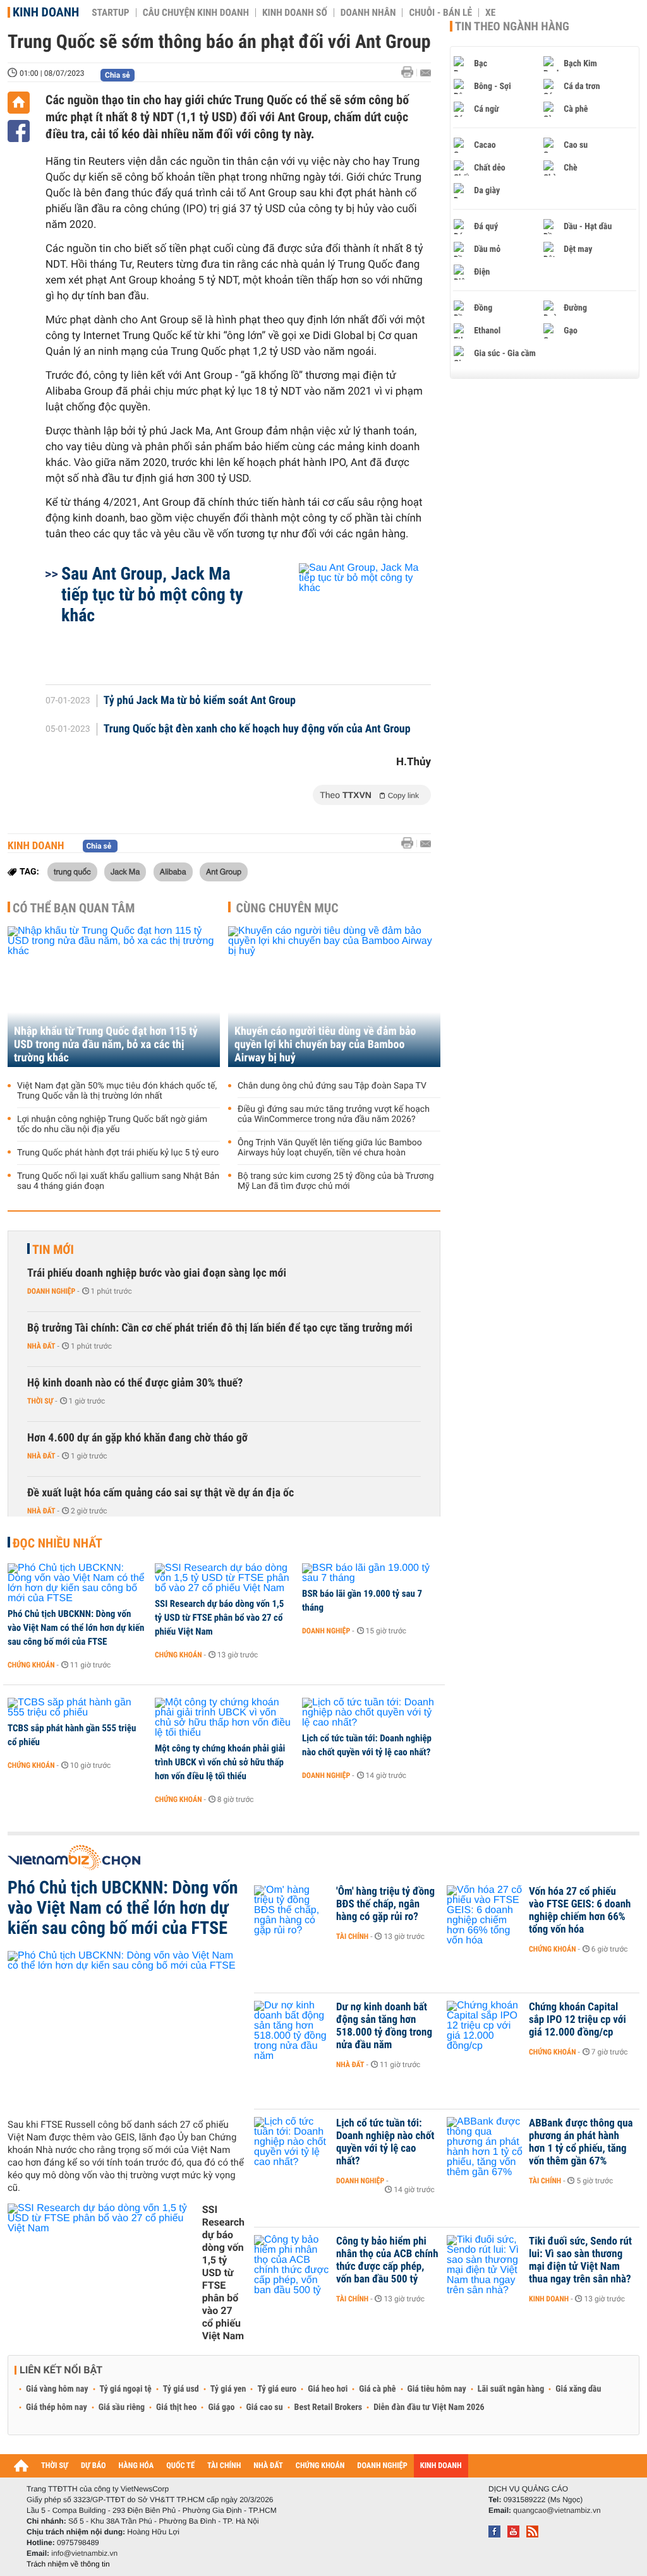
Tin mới (53, 1249)
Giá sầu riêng (122, 2407)
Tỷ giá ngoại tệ (126, 2389)
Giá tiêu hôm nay (437, 2389)
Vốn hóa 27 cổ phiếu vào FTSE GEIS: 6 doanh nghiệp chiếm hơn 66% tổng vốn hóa (580, 1911)
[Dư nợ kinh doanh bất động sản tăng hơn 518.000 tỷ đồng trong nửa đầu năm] (292, 2026)
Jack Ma (125, 871)
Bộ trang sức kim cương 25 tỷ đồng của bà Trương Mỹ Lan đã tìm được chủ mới (336, 1181)
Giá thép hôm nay (57, 2407)
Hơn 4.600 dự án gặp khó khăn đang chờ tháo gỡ (137, 1438)
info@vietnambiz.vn (84, 2553)
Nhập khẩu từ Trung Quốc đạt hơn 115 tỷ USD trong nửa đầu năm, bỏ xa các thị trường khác (106, 1045)
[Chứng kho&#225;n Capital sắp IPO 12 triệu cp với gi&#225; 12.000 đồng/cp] (485, 2026)
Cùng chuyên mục (287, 908)
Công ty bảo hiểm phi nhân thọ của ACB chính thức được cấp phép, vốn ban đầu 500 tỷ (387, 2260)
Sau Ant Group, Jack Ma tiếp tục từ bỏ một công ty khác (152, 594)
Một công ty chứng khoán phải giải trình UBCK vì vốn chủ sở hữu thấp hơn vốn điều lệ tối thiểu (220, 1762)
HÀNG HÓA (136, 2466)
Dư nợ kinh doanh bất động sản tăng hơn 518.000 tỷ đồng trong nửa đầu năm (384, 2026)
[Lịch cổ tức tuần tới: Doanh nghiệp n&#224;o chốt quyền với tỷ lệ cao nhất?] (371, 1713)
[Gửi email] (426, 73)
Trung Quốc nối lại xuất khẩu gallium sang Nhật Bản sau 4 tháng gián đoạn (118, 1181)
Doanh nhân (368, 13)
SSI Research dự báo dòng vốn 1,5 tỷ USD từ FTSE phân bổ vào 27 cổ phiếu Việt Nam (219, 1618)
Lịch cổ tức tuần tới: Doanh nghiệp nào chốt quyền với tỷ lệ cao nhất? (367, 1745)
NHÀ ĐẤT (268, 2466)
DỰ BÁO (94, 2466)
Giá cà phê (377, 2389)
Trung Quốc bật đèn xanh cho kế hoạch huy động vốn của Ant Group (257, 729)
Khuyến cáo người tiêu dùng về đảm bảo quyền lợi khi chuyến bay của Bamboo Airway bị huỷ (325, 1045)
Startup (110, 13)
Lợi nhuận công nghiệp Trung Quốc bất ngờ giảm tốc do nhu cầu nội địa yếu (112, 1124)
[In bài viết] (411, 72)
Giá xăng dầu (578, 2389)
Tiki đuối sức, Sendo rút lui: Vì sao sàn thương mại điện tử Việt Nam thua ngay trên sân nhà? (580, 2260)
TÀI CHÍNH (224, 2466)
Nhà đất (41, 1346)
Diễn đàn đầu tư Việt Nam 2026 (429, 2407)
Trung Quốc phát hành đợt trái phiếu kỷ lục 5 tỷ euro (118, 1153)
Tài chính (352, 1936)
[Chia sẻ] (19, 131)
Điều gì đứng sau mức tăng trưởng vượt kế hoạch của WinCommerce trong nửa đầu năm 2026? (334, 1114)
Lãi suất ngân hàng (511, 2389)
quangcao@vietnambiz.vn (557, 2510)
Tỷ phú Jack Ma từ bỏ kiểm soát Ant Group (200, 701)
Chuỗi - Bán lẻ (440, 13)
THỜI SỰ (55, 2466)
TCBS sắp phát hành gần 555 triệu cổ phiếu (72, 1735)
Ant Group (224, 871)
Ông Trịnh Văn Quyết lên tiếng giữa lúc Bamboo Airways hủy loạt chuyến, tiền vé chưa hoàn (330, 1148)
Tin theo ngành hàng (512, 27)
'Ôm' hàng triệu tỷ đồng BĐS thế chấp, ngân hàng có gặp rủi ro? (385, 1904)
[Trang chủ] (19, 103)
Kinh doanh (46, 12)
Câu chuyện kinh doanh (196, 13)
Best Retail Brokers (329, 2407)
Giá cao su (265, 2407)
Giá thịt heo (176, 2407)
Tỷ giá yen (228, 2389)
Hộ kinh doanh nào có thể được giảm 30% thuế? (135, 1383)
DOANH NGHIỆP (382, 2466)
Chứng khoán (31, 1665)
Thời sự (40, 1401)
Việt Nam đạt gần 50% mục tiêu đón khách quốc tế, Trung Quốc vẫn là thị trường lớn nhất (117, 1091)
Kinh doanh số (295, 13)
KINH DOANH (441, 2466)
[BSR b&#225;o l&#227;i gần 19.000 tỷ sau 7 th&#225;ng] (371, 1573)
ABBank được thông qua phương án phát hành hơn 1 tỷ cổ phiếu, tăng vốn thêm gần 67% (581, 2142)
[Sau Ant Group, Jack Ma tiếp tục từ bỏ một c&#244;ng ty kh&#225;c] (350, 617)
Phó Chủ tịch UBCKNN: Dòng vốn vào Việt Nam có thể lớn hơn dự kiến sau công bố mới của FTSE (76, 1628)
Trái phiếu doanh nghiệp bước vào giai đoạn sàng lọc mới (157, 1273)
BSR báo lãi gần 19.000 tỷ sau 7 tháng (362, 1601)
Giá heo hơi (328, 2389)
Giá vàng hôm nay (57, 2389)
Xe (490, 13)
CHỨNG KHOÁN (320, 2466)
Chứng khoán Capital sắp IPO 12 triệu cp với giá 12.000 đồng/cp (577, 2020)
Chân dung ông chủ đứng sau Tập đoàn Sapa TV (332, 1086)
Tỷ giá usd (181, 2389)
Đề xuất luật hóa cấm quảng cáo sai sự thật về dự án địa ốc (160, 1493)
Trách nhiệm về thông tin (68, 2564)
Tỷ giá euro (277, 2389)
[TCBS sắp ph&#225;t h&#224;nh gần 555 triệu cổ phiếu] (77, 1708)
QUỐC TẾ (180, 2466)
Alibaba (173, 871)
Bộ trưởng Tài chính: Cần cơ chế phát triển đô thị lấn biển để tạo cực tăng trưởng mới (220, 1328)
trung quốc (72, 871)
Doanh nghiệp (51, 1291)
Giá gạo (221, 2407)
